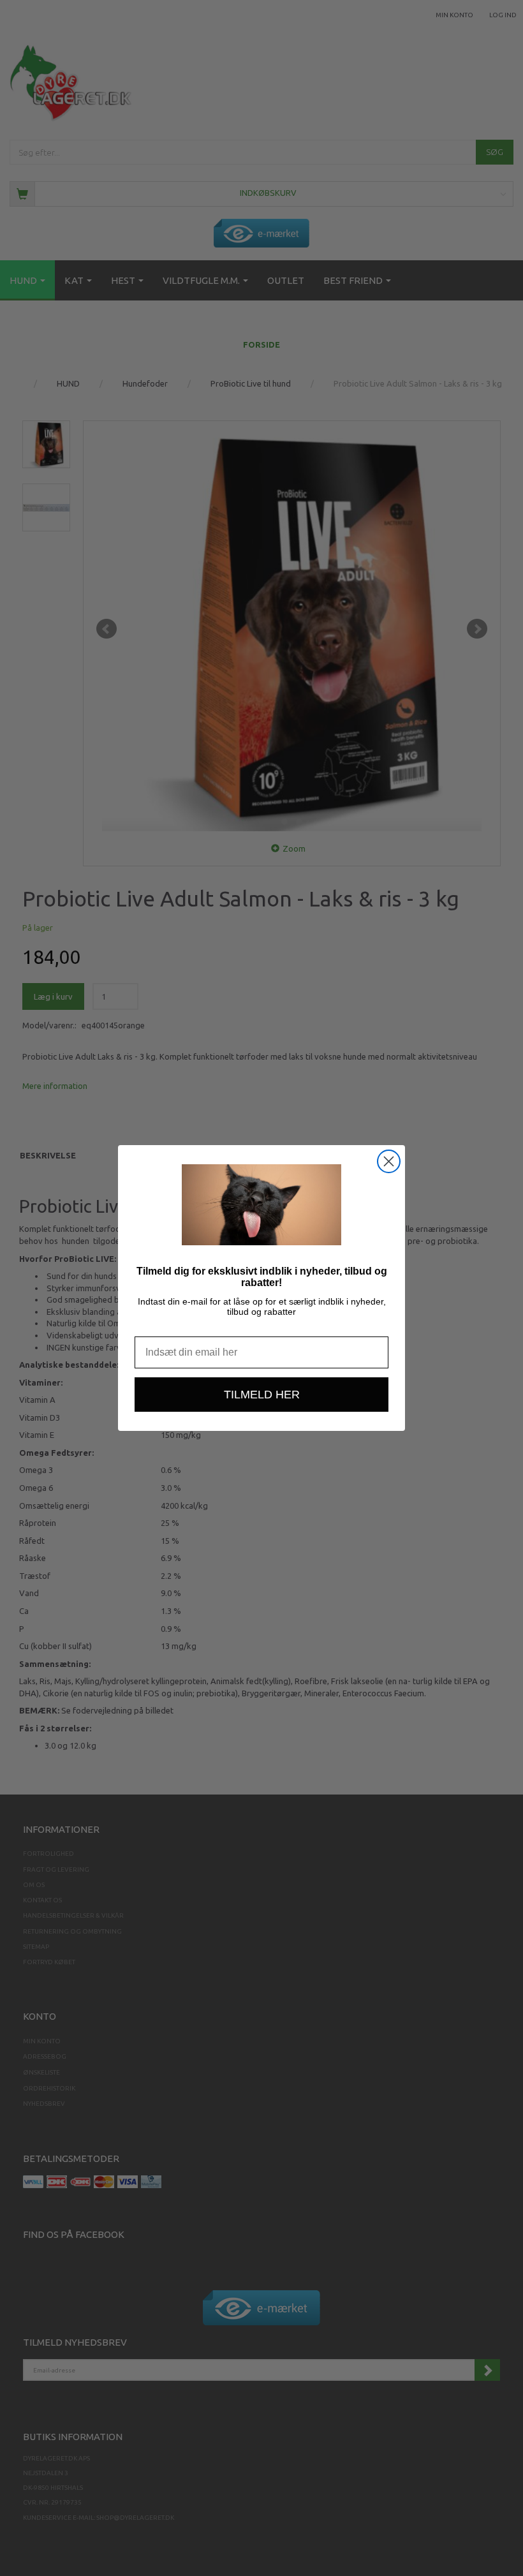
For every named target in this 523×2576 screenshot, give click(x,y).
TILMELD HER (262, 1395)
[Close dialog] (389, 1161)
